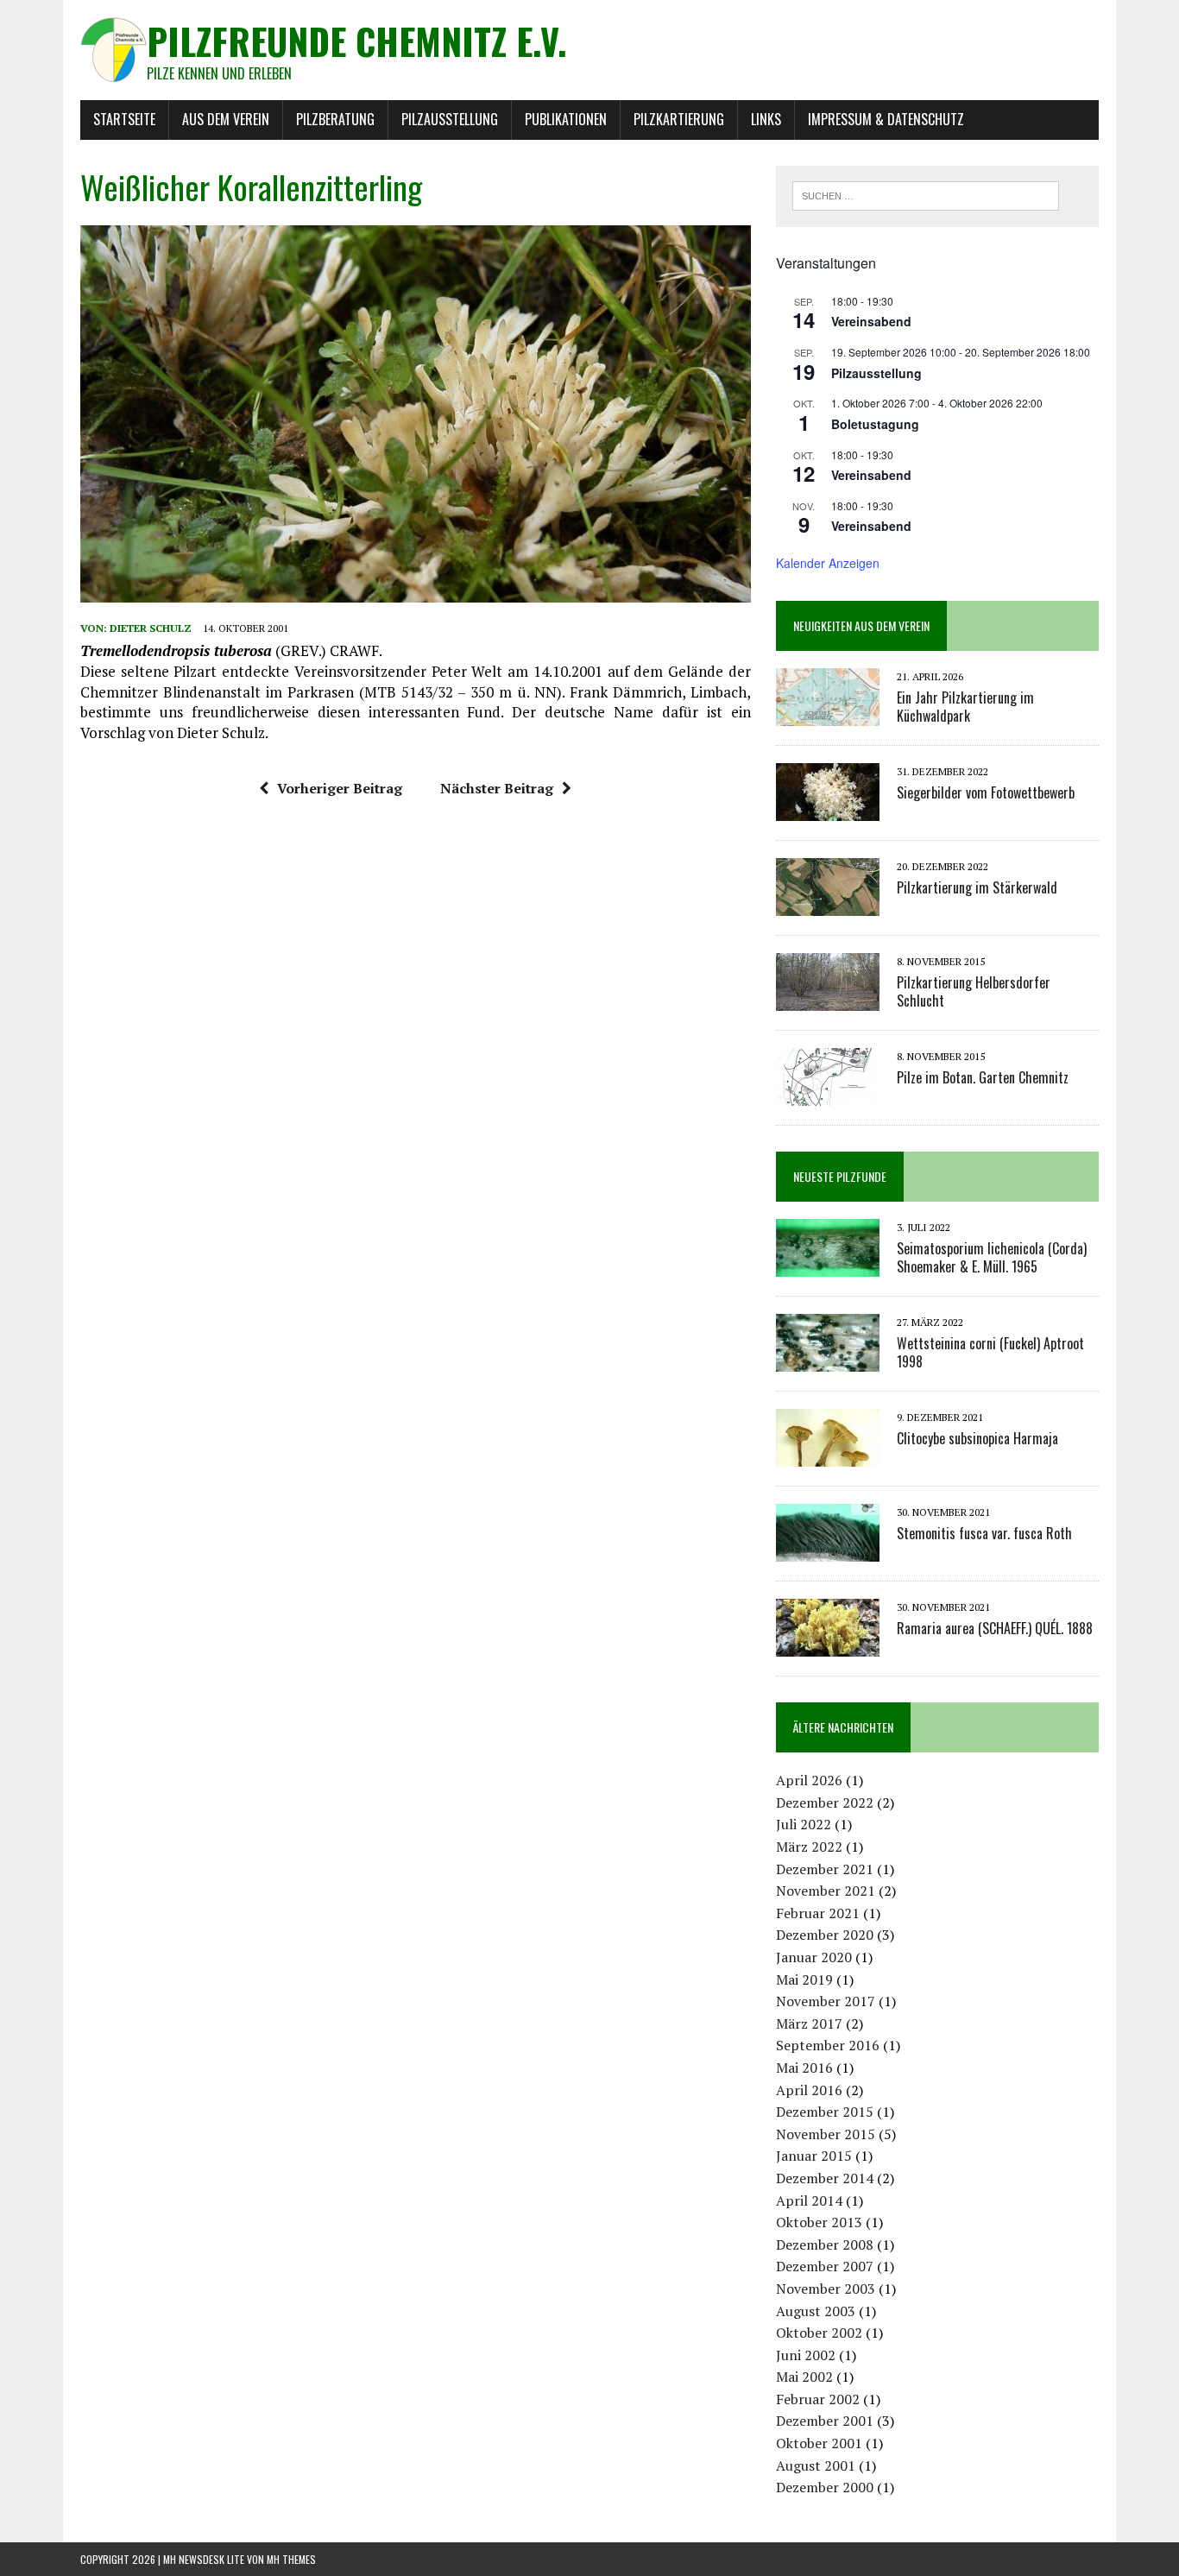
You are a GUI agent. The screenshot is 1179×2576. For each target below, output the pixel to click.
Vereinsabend (871, 321)
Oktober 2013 (819, 2222)
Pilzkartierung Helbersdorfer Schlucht (974, 991)
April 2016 (809, 2090)
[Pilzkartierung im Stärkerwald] (828, 904)
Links (766, 119)
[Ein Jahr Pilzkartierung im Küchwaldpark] (828, 714)
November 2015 (826, 2134)
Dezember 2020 (825, 1935)
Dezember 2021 (825, 1869)
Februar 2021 (818, 1913)
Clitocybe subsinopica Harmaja (977, 1438)
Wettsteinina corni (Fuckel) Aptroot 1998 (990, 1352)
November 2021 (826, 1891)
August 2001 (816, 2466)
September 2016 (828, 2045)
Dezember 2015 (825, 2112)
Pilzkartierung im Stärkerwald (977, 887)
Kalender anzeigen (828, 563)
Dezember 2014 (825, 2178)
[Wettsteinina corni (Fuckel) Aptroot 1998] (828, 1360)
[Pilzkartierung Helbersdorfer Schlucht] (828, 999)
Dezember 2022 (825, 1803)
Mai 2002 (804, 2377)
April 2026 (809, 1780)
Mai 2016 (804, 2068)
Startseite (124, 119)
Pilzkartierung (679, 119)
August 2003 (816, 2311)
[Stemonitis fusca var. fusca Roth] (828, 1550)
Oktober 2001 (819, 2443)
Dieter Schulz (151, 628)
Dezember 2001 (825, 2421)
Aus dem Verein (226, 119)
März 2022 (809, 1847)
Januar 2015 (814, 2156)
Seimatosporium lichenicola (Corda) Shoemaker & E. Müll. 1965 (992, 1257)
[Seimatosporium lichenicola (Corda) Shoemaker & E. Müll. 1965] (828, 1265)
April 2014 (809, 2200)
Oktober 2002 (819, 2333)
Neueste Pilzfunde (840, 1176)
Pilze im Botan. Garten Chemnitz (983, 1077)
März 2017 (809, 2024)
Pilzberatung (335, 119)
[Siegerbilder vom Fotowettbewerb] (828, 809)
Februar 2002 (818, 2399)
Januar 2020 (814, 1957)
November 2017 (826, 2001)
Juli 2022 (804, 1824)
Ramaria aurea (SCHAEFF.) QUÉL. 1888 (995, 1628)
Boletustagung (875, 424)
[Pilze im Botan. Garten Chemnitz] (828, 1094)
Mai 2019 (804, 1979)
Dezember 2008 (825, 2245)
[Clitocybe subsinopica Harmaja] (828, 1455)
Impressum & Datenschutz (886, 119)
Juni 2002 (806, 2355)
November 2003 (826, 2289)
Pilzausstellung (450, 119)
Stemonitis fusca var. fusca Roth (984, 1533)
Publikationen (566, 119)
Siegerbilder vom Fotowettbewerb (986, 792)
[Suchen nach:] (926, 194)
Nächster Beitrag (497, 788)
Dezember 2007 (825, 2266)
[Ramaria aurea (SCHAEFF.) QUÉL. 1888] (828, 1645)
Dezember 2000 (825, 2487)
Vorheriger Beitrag (340, 788)
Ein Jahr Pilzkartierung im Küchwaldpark (965, 707)
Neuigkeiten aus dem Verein (861, 625)
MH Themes (291, 2559)
